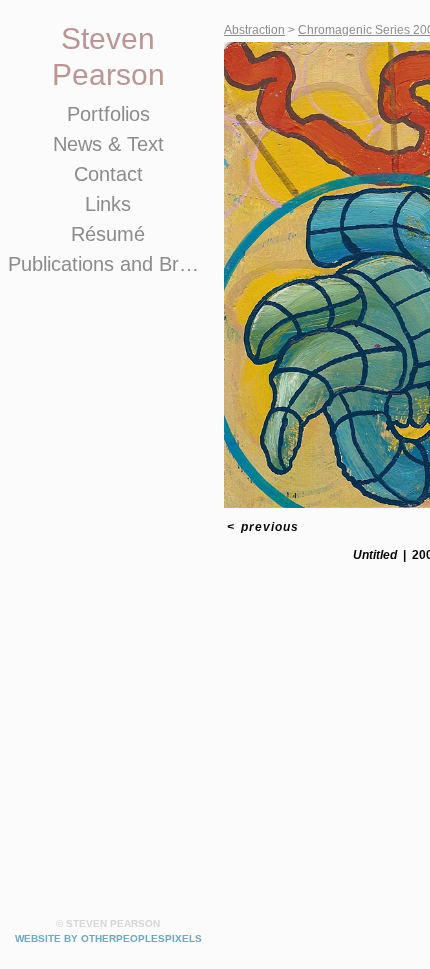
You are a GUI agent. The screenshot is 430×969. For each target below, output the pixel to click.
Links (108, 204)
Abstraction (254, 30)
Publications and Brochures (108, 264)
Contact (108, 174)
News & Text (108, 144)
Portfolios (108, 114)
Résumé (108, 234)
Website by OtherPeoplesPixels (108, 938)
